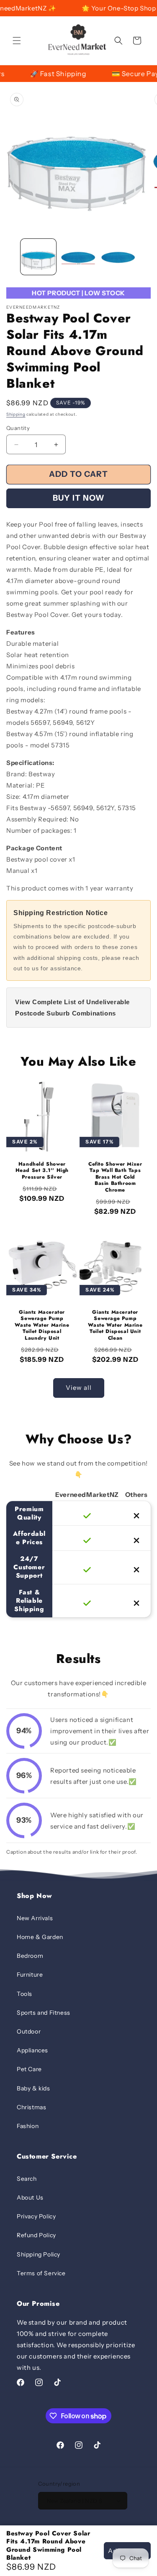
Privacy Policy (36, 2216)
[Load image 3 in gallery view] (118, 257)
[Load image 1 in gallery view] (38, 257)
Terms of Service (41, 2273)
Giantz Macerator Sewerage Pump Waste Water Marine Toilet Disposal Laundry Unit (42, 1325)
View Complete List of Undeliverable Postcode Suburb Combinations (72, 1008)
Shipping (16, 414)
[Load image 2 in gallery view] (78, 257)
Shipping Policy (39, 2254)
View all (79, 1388)
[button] (17, 41)
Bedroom (30, 1956)
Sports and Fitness (44, 2013)
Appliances (32, 2050)
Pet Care (29, 2069)
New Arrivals (35, 1918)
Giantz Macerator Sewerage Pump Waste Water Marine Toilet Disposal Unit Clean (115, 1325)
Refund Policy (36, 2235)
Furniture (30, 1975)
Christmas (31, 2107)
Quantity (18, 428)
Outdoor (29, 2031)
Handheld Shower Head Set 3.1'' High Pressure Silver (42, 1171)
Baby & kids (33, 2088)
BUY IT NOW (79, 498)
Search (27, 2179)
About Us (30, 2197)
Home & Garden (40, 1937)
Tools (24, 1994)
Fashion (28, 2126)
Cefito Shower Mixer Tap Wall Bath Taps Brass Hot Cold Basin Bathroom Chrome (115, 1177)
